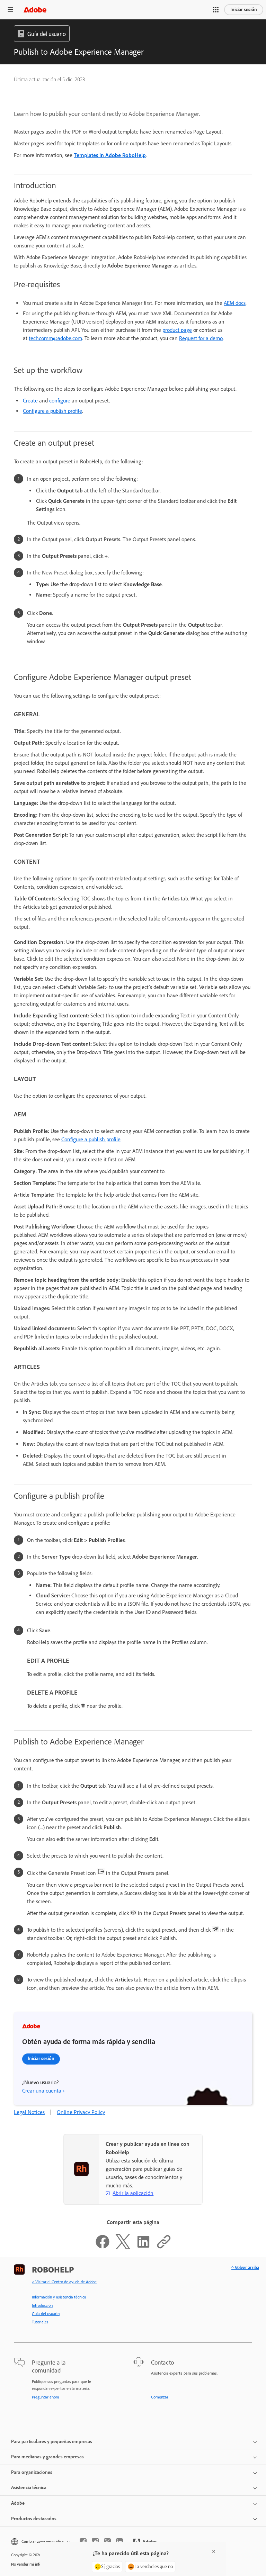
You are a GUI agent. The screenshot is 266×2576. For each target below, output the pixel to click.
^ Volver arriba (245, 2267)
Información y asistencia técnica (59, 2297)
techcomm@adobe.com (55, 338)
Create (30, 401)
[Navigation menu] (10, 10)
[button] (216, 10)
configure (60, 401)
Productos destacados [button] (34, 2519)
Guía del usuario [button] (47, 34)
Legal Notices (29, 2112)
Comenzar (160, 2397)
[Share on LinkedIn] (143, 2247)
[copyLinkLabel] (164, 2247)
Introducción (42, 2305)
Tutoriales (40, 2322)
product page (177, 330)
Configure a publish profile (52, 411)
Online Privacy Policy (81, 2112)
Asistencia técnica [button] (29, 2488)
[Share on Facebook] (103, 2247)
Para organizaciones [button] (32, 2472)
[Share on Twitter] (123, 2247)
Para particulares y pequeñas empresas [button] (52, 2442)
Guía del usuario (46, 2314)
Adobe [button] (18, 2503)
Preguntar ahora (46, 2397)
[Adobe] (35, 10)
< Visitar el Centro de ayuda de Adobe (64, 2282)
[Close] (214, 2551)
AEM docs (235, 303)
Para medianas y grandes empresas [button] (47, 2457)
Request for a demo (201, 338)
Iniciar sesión (244, 10)
